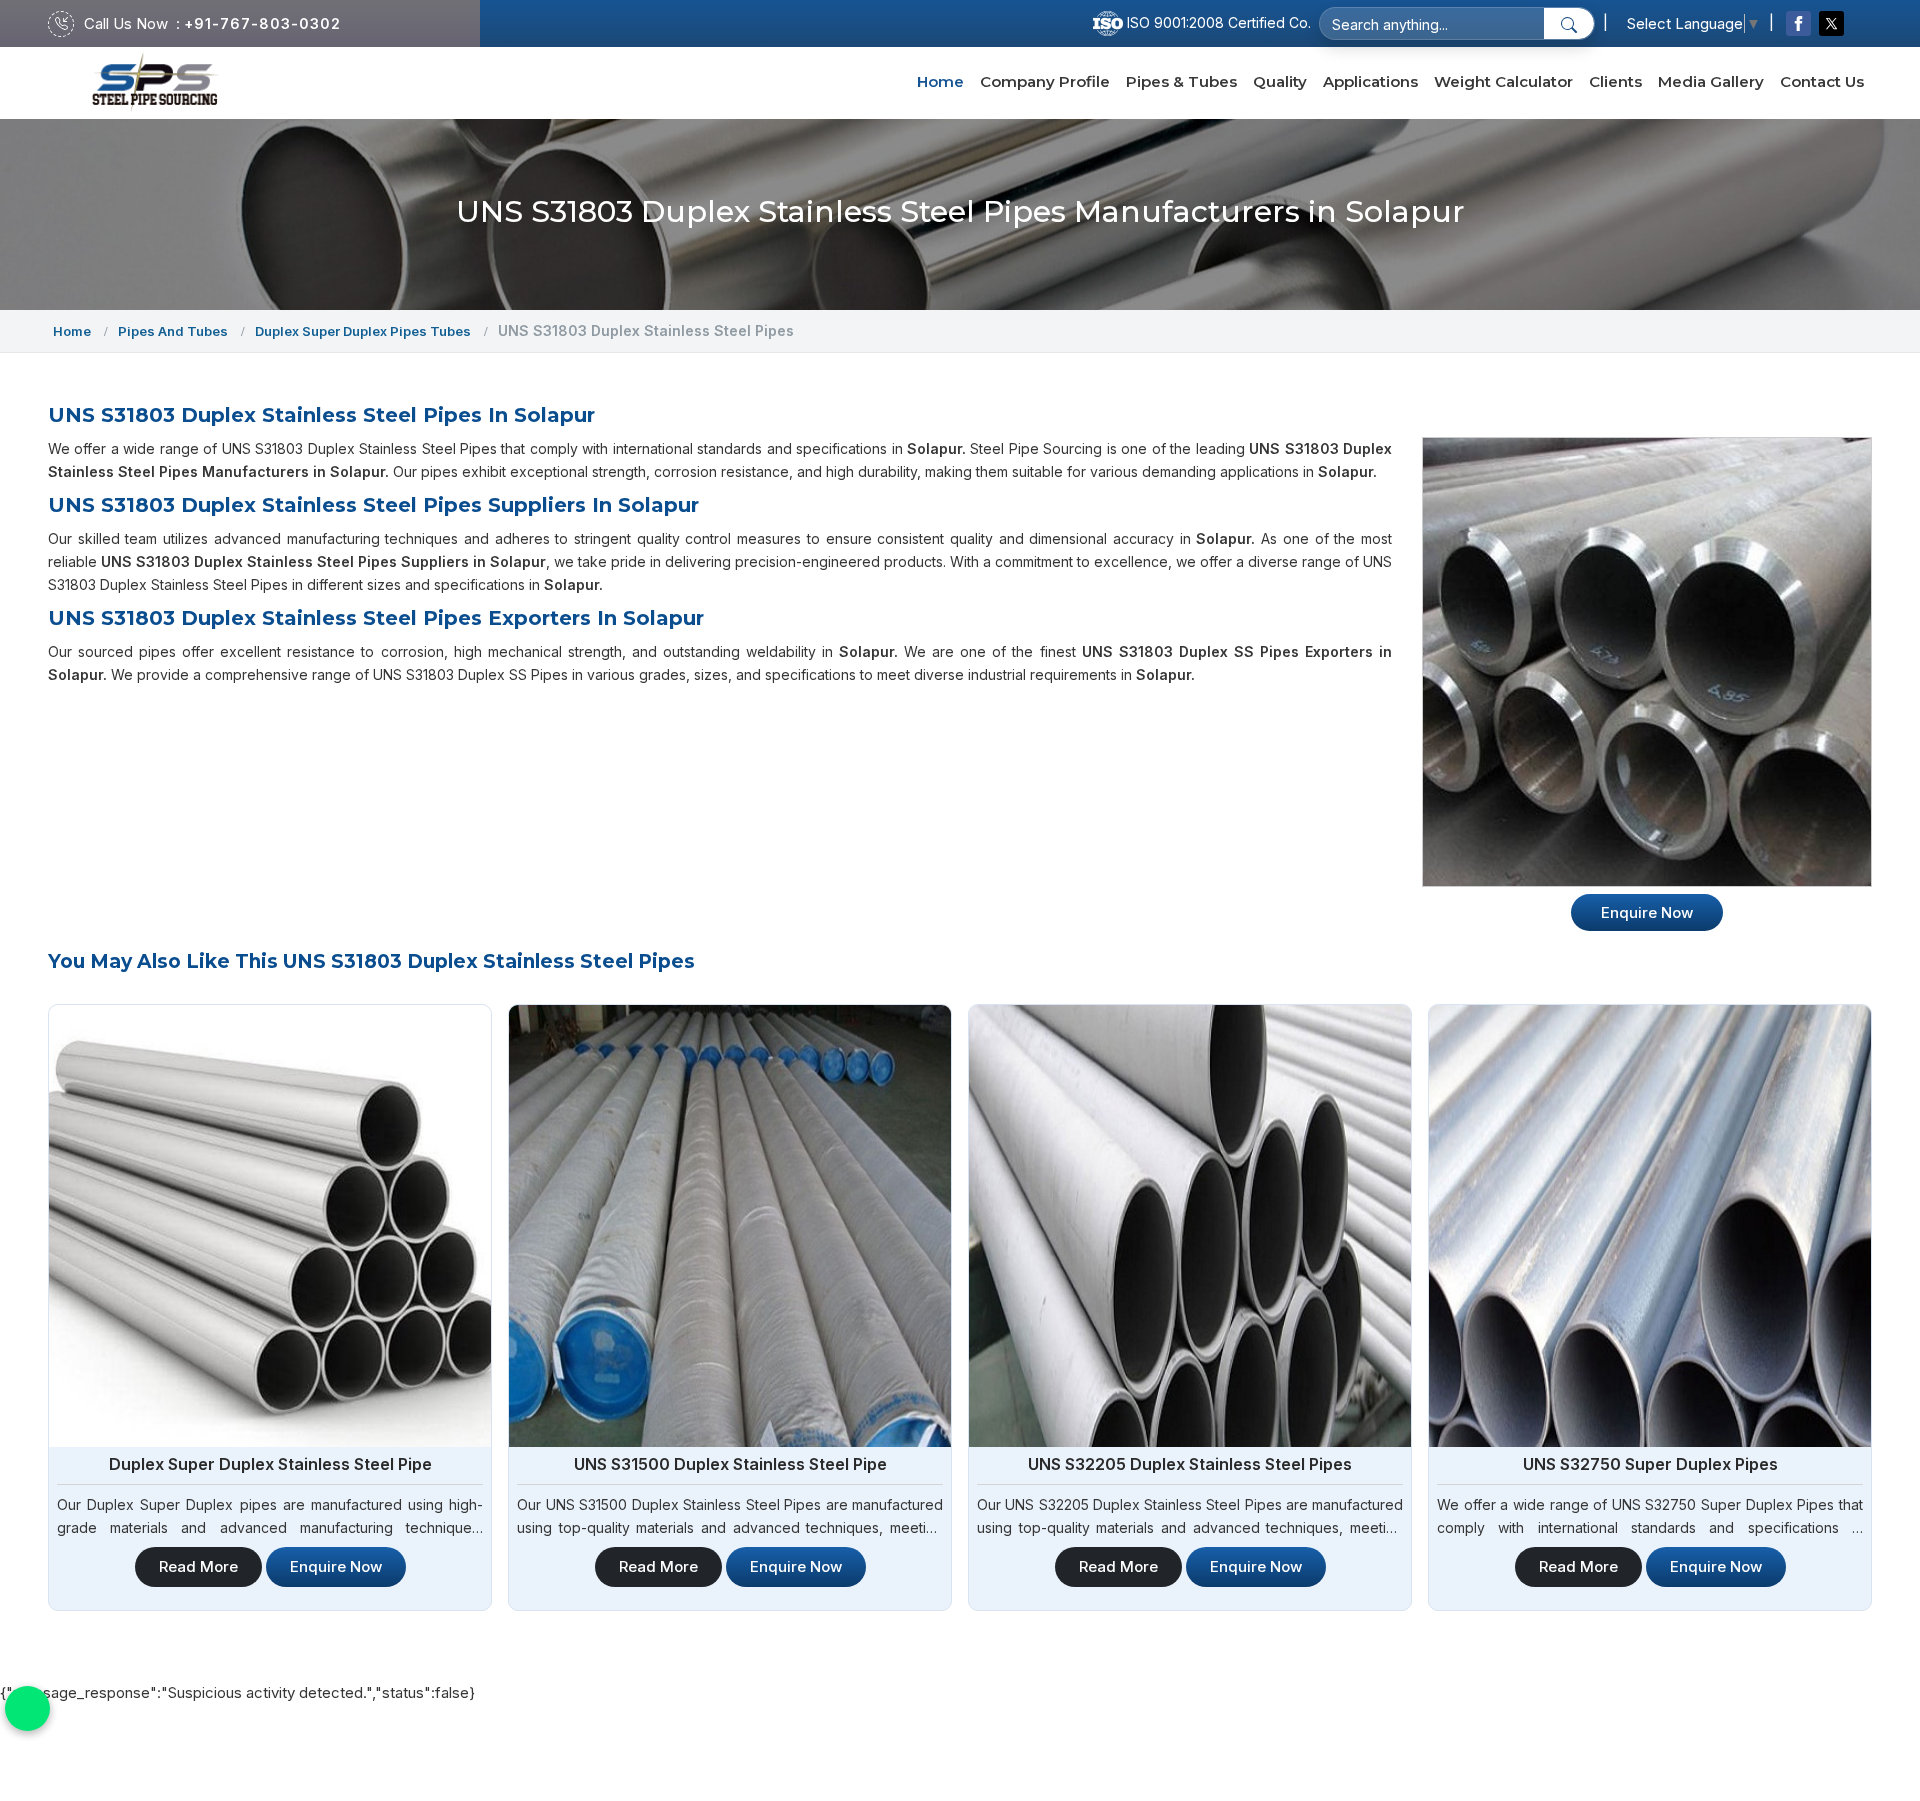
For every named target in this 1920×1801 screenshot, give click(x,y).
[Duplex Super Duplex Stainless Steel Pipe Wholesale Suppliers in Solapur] (270, 1226)
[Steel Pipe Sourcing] (155, 82)
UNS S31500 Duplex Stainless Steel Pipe (730, 1464)
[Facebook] (1798, 23)
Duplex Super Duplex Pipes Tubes (363, 331)
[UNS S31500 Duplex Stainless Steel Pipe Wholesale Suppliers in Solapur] (730, 1226)
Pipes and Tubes (173, 331)
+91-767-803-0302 (262, 23)
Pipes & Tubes (1181, 81)
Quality (1280, 81)
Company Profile (1045, 81)
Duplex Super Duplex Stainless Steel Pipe (270, 1464)
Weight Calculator (1503, 81)
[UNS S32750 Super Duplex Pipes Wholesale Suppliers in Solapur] (1650, 1226)
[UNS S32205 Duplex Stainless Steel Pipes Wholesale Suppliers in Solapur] (1190, 1226)
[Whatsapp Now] (27, 1708)
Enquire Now (336, 1566)
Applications (1370, 81)
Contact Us (1822, 81)
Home (940, 81)
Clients (1615, 81)
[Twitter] (1831, 23)
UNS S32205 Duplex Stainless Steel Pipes (1190, 1464)
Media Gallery (1711, 81)
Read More (198, 1566)
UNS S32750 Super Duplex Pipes (1650, 1464)
